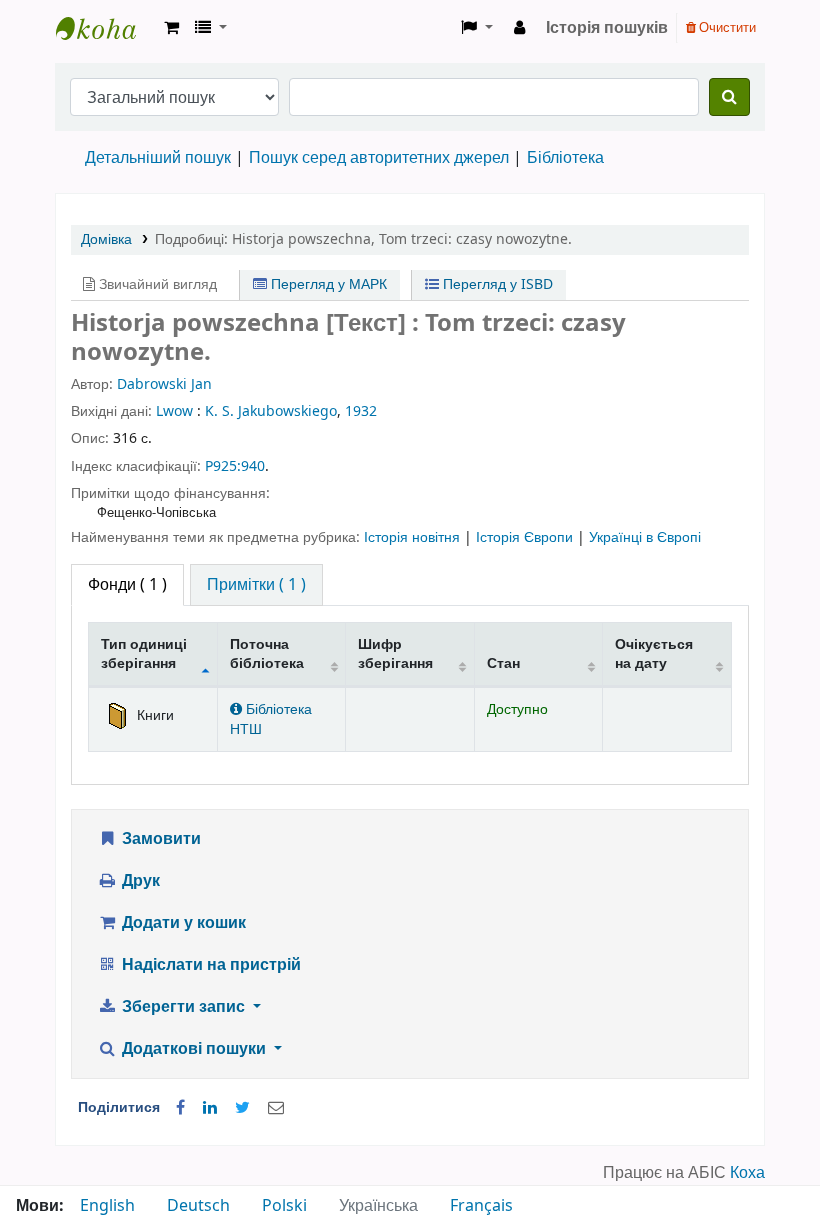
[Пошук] (729, 97)
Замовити (159, 839)
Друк (139, 881)
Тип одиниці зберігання (144, 654)
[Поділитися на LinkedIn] (210, 1108)
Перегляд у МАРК (327, 284)
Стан (503, 663)
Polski (284, 1206)
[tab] (256, 585)
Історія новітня (414, 537)
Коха (747, 1173)
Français (481, 1206)
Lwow (174, 411)
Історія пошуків (607, 28)
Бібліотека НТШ (271, 719)
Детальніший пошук (158, 158)
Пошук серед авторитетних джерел (379, 158)
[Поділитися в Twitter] (242, 1108)
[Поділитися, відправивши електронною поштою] (276, 1108)
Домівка (106, 239)
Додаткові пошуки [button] (194, 1049)
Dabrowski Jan (164, 384)
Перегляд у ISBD (496, 284)
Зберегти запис (183, 1007)
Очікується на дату (654, 654)
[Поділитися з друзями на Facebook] (180, 1108)
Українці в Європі (645, 537)
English (107, 1206)
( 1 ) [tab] (127, 585)
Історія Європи (526, 537)
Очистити (726, 27)
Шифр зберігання (395, 654)
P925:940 (235, 466)
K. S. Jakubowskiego (271, 411)
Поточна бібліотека (267, 654)
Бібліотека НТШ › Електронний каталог (106, 28)
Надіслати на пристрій (209, 965)
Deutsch (198, 1206)
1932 (361, 411)
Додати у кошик (182, 923)
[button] (171, 28)
